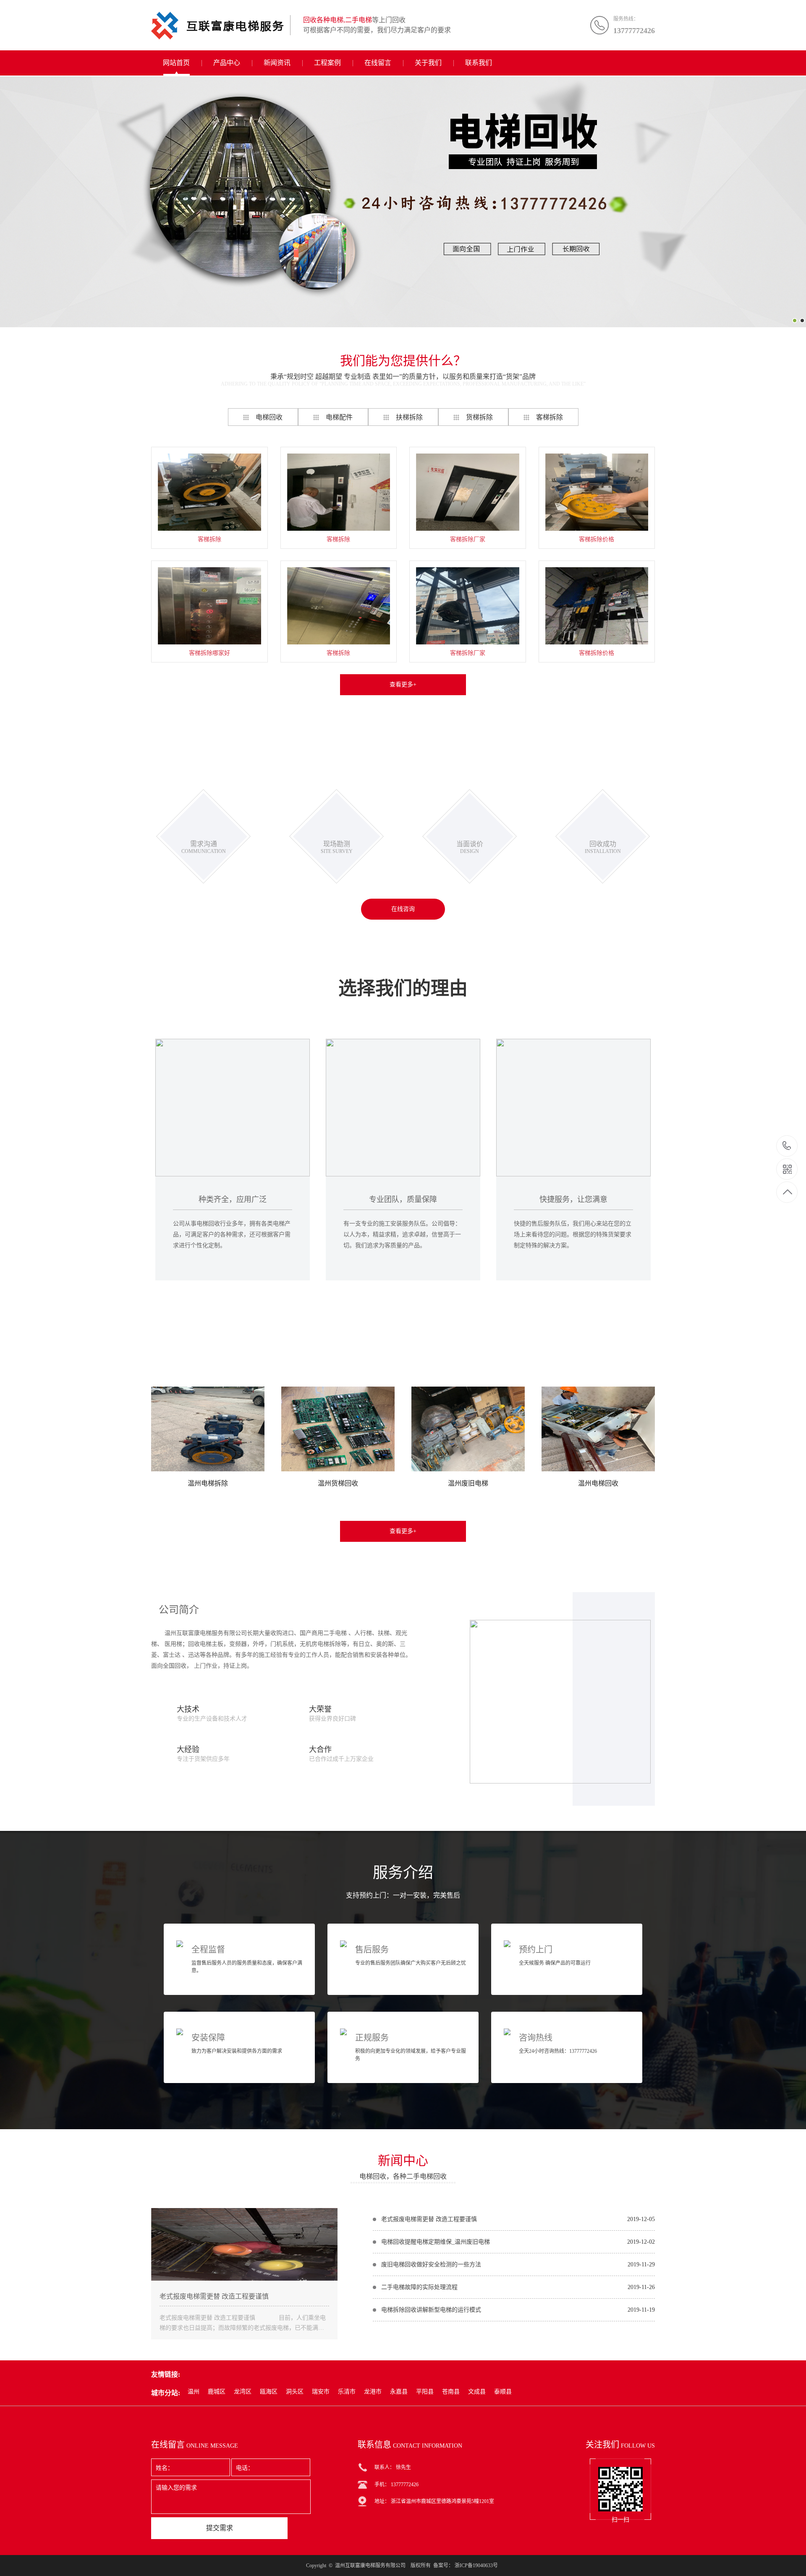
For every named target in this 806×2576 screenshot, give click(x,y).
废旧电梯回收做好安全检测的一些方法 (431, 2264)
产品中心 (227, 63)
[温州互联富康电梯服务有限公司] (217, 25)
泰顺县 (503, 2392)
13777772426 (787, 1146)
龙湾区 (243, 2392)
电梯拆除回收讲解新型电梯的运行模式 (431, 2310)
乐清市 (347, 2392)
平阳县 (425, 2392)
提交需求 (220, 2528)
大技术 (188, 1709)
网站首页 (176, 63)
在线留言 (378, 63)
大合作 (320, 1749)
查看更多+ (403, 684)
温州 (194, 2392)
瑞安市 (321, 2392)
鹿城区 (217, 2392)
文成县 (477, 2392)
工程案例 (327, 63)
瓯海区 (269, 2392)
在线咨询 (403, 909)
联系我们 (479, 63)
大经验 (188, 1749)
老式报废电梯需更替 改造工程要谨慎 (214, 2296)
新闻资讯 (277, 63)
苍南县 (451, 2392)
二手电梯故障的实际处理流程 (419, 2287)
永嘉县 (399, 2392)
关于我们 (428, 63)
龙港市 (373, 2392)
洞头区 (295, 2392)
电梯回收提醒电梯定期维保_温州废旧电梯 (436, 2242)
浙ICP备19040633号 (476, 2566)
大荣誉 (320, 1709)
